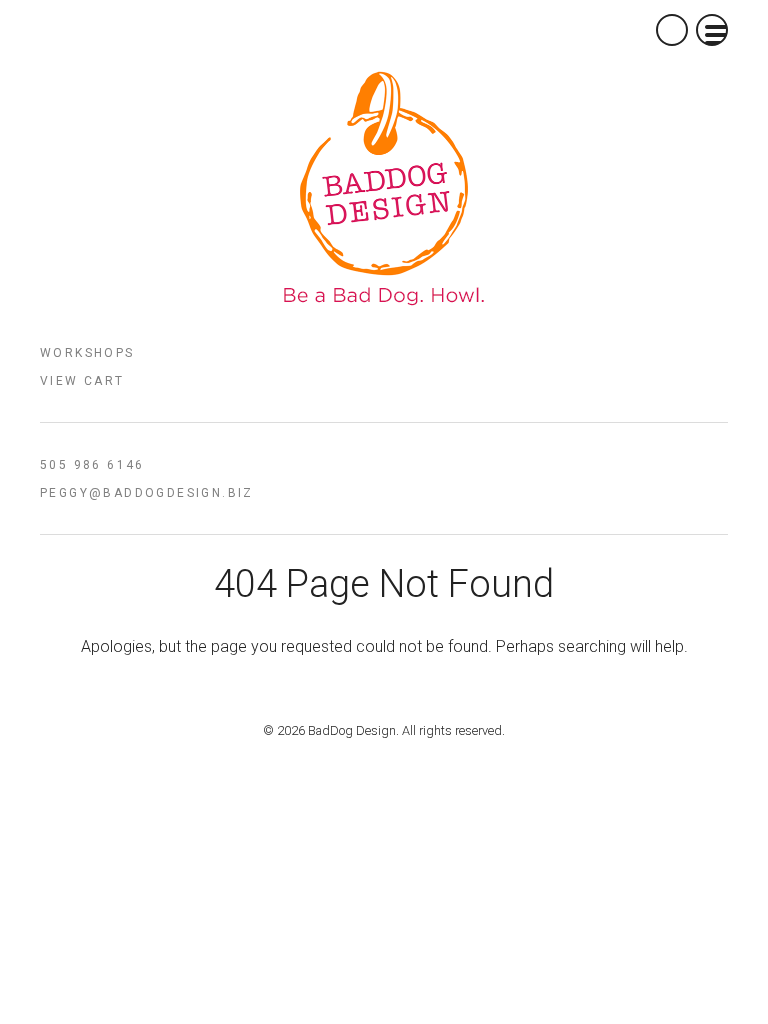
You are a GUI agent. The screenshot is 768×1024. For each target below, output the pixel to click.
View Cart (82, 381)
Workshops (87, 353)
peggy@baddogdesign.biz (147, 493)
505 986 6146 (92, 465)
